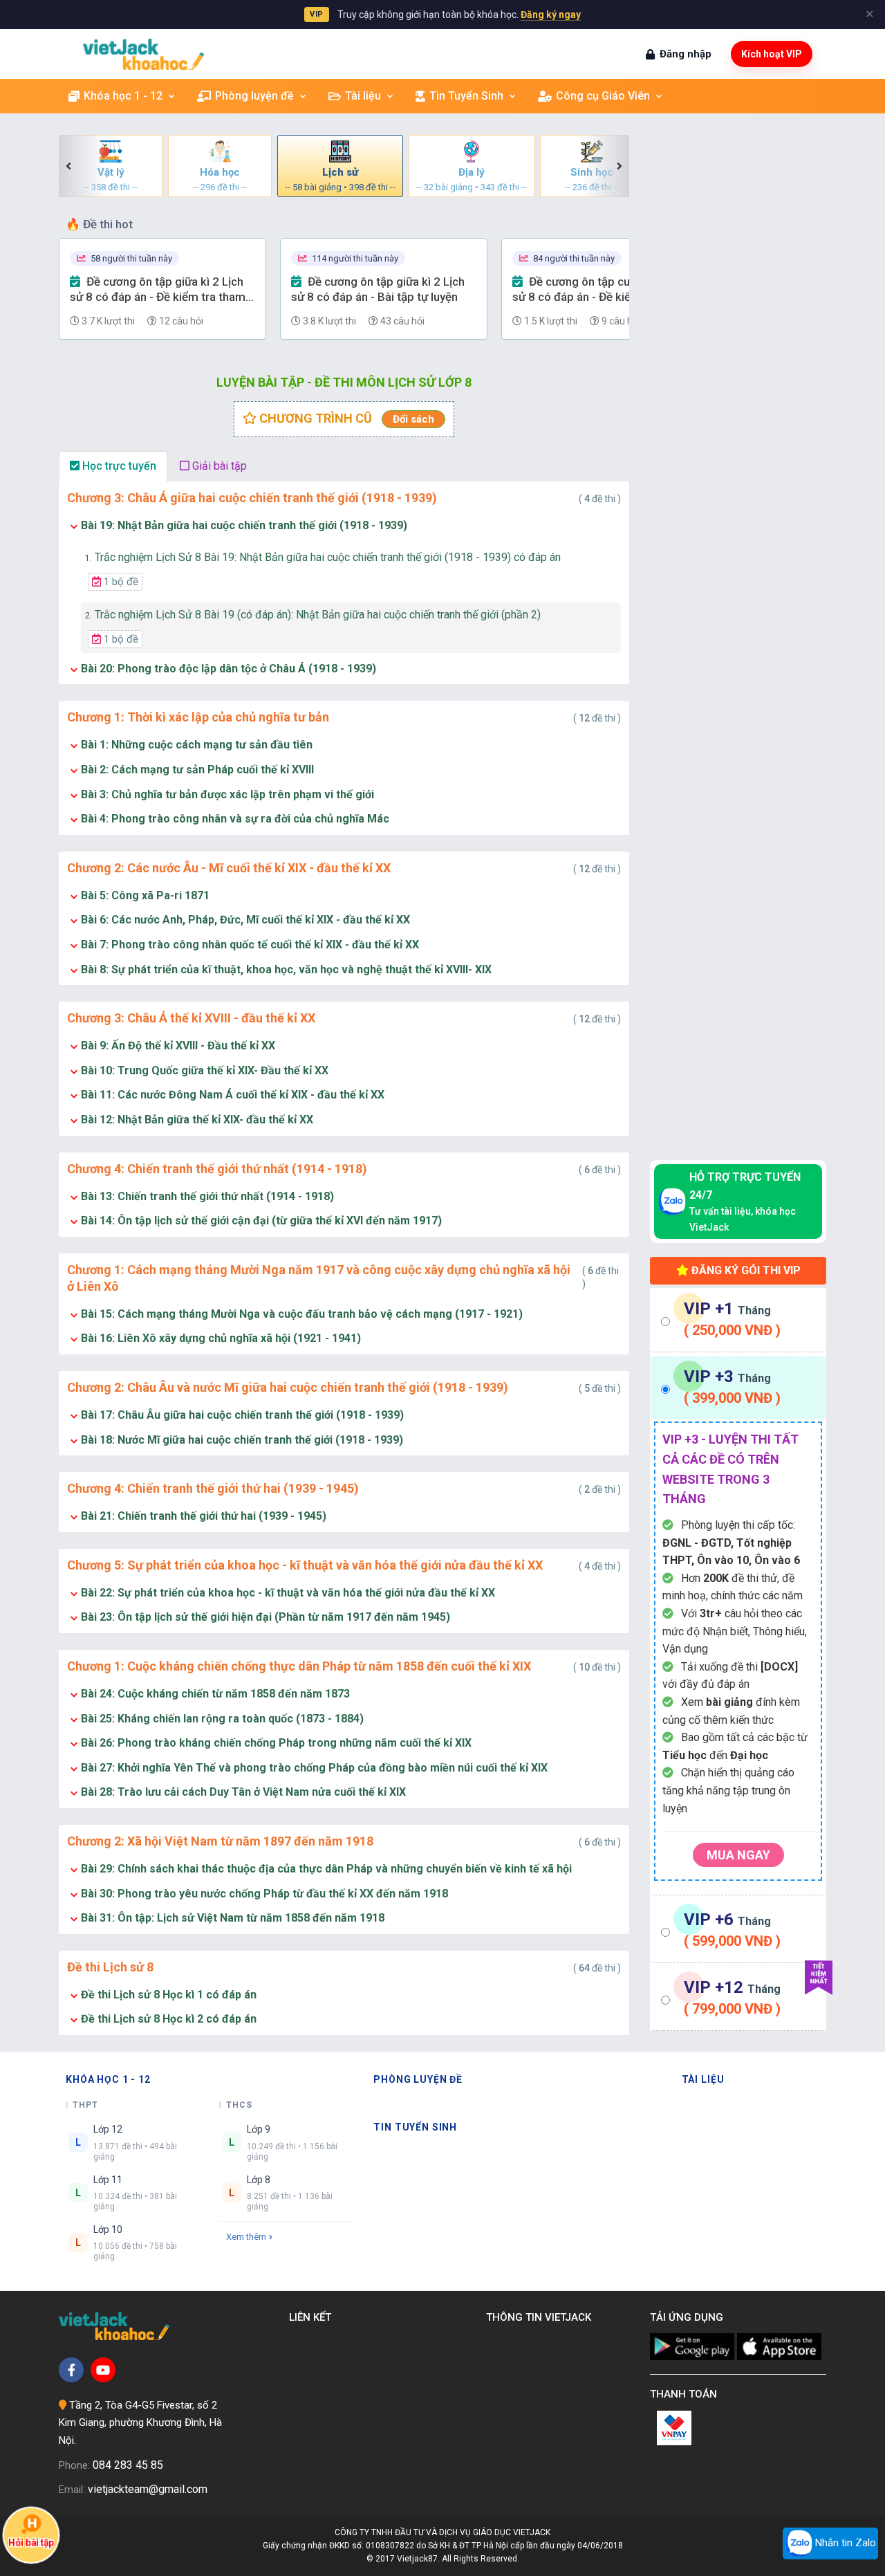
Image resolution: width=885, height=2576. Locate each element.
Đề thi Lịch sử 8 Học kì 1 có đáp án (169, 1995)
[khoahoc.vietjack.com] (143, 54)
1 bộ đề (120, 582)
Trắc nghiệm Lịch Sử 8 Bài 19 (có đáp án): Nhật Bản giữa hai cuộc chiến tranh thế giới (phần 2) (313, 615)
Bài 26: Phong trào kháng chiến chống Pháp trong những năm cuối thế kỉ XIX (276, 1743)
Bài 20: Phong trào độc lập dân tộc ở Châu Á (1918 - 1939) (229, 669)
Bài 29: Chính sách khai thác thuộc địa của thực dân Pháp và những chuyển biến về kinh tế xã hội (326, 1869)
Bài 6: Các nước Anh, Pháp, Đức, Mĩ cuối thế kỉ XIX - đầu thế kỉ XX (245, 920)
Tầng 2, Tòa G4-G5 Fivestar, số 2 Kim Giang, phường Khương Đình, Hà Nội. (140, 2423)
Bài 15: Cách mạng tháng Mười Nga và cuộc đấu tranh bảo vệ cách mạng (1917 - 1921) (302, 1314)
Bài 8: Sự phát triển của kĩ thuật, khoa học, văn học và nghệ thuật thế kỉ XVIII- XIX (286, 969)
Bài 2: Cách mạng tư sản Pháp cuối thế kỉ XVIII (197, 770)
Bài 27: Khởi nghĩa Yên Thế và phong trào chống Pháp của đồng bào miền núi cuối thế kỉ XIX (314, 1768)
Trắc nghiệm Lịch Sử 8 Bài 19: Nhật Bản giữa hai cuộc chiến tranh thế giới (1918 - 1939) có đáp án (323, 557)
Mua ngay (738, 1855)
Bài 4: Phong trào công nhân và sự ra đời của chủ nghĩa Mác (235, 819)
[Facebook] (71, 2370)
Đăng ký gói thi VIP (745, 1270)
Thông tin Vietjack (541, 2317)
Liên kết (313, 2317)
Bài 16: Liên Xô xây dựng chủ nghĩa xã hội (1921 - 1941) (221, 1338)
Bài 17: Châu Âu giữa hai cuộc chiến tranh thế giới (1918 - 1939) (242, 1415)
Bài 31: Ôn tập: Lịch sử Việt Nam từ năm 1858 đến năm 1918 (233, 1918)
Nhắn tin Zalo (844, 2543)
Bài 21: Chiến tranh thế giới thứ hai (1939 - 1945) (204, 1516)
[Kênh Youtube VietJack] (103, 2370)
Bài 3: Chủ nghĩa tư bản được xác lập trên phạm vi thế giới (227, 794)
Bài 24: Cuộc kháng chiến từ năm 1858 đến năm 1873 (215, 1694)
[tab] (738, 1320)
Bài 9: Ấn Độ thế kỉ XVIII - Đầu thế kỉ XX (178, 1046)
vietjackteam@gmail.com (148, 2489)
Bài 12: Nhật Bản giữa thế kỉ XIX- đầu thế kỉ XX (197, 1120)
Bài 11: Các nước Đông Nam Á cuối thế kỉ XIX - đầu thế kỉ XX (233, 1095)
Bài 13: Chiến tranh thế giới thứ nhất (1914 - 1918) (207, 1196)
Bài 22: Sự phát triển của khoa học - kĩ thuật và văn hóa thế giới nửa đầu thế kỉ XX (288, 1593)
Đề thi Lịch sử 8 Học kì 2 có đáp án (169, 2019)
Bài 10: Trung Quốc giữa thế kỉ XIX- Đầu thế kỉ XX (205, 1070)
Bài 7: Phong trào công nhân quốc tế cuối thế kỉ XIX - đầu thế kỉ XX (250, 945)
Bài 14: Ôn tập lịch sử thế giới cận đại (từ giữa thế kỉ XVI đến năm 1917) (261, 1221)
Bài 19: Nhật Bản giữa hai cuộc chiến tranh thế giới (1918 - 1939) (244, 525)
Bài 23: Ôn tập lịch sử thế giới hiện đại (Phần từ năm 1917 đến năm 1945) (265, 1617)
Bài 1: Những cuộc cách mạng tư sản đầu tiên (197, 745)
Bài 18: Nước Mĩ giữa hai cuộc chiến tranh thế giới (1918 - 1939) (242, 1440)
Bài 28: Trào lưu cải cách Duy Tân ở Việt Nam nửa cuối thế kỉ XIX (243, 1792)
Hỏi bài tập (31, 2542)
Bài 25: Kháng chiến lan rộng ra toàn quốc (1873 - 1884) (222, 1719)
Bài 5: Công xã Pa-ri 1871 (145, 895)
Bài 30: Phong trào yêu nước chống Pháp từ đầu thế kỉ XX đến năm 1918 (264, 1894)
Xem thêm (246, 2237)
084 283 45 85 (128, 2465)
